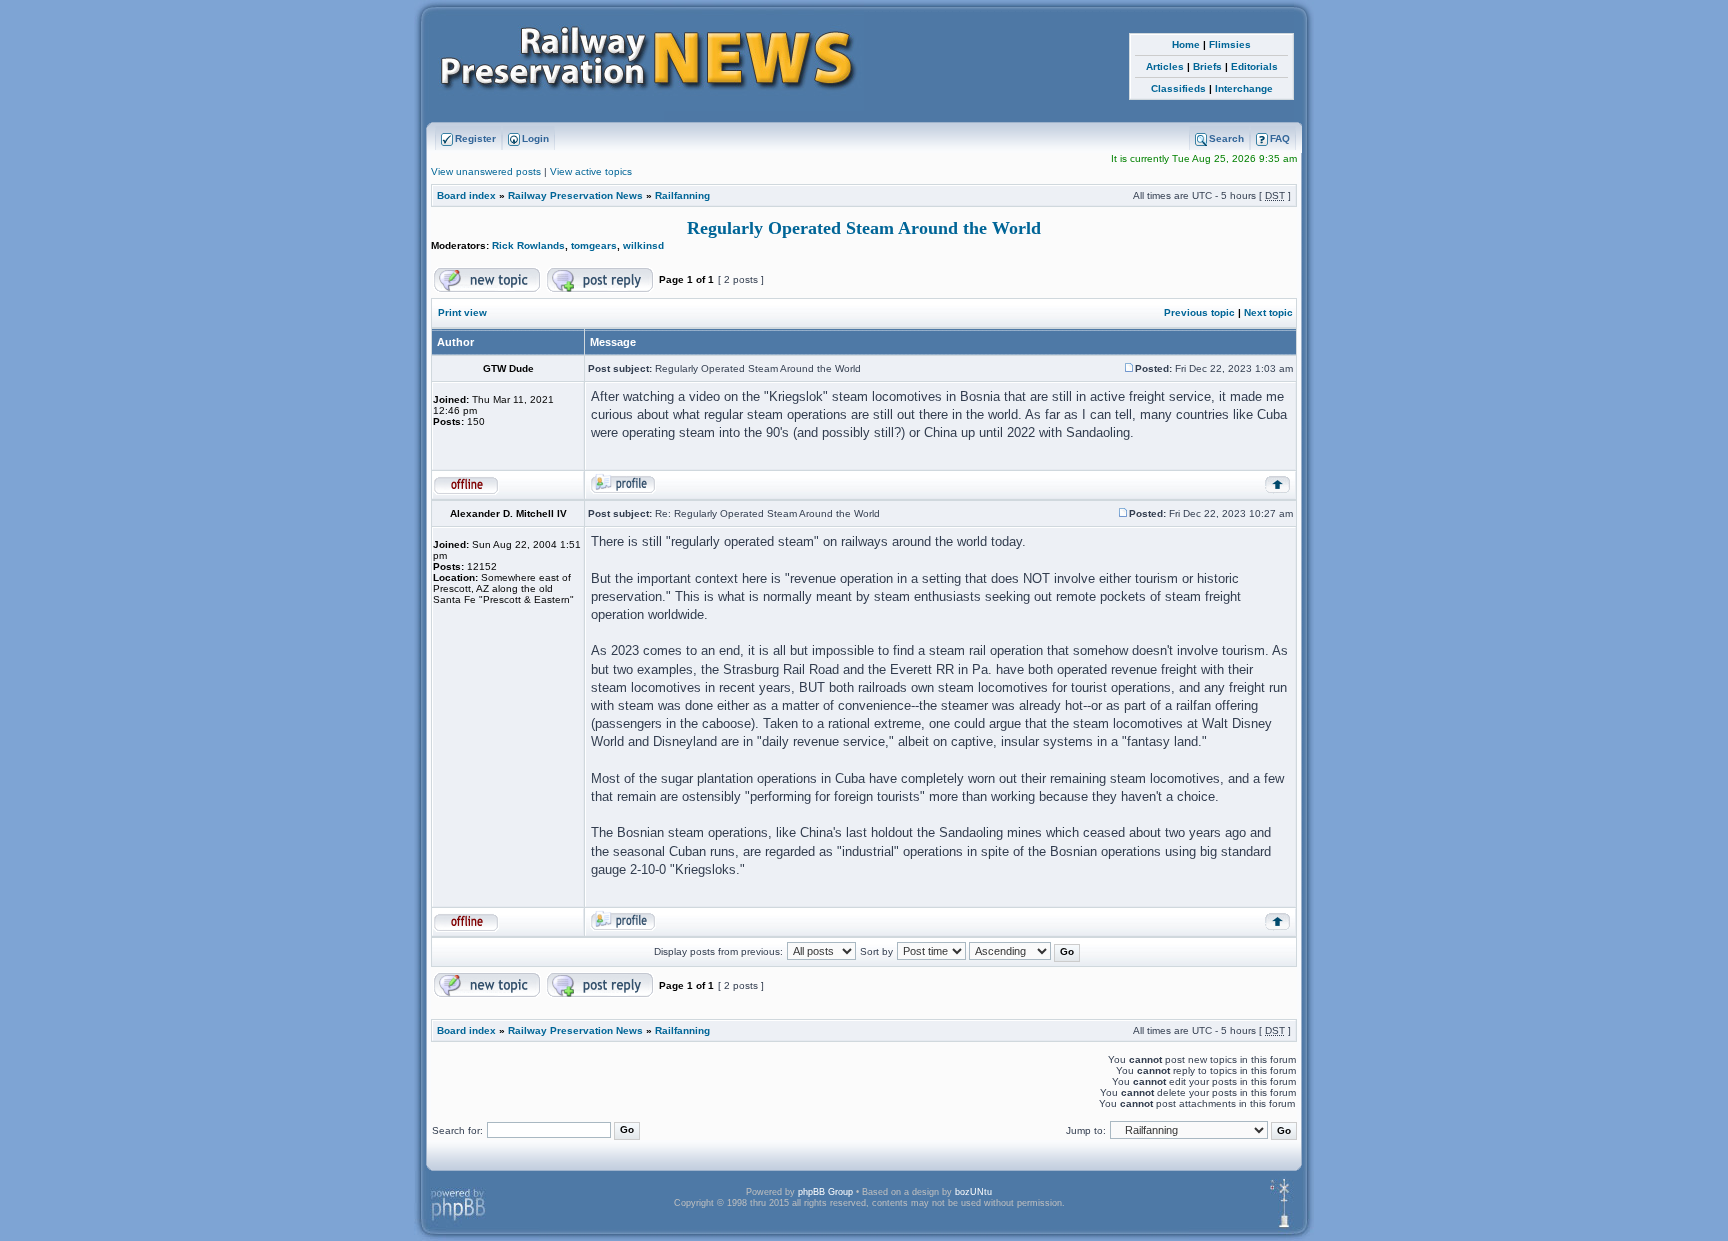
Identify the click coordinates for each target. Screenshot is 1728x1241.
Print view (462, 312)
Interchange (1244, 88)
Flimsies (1230, 44)
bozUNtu (973, 1192)
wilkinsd (643, 245)
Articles (1165, 66)
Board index (466, 195)
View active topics (591, 171)
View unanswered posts (486, 171)
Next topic (1268, 312)
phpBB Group (825, 1192)
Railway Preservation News (575, 195)
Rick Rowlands (528, 245)
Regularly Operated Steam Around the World (864, 228)
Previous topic (1199, 312)
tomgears (594, 245)
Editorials (1254, 66)
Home (1186, 44)
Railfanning (682, 195)
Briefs (1207, 66)
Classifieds (1178, 88)
